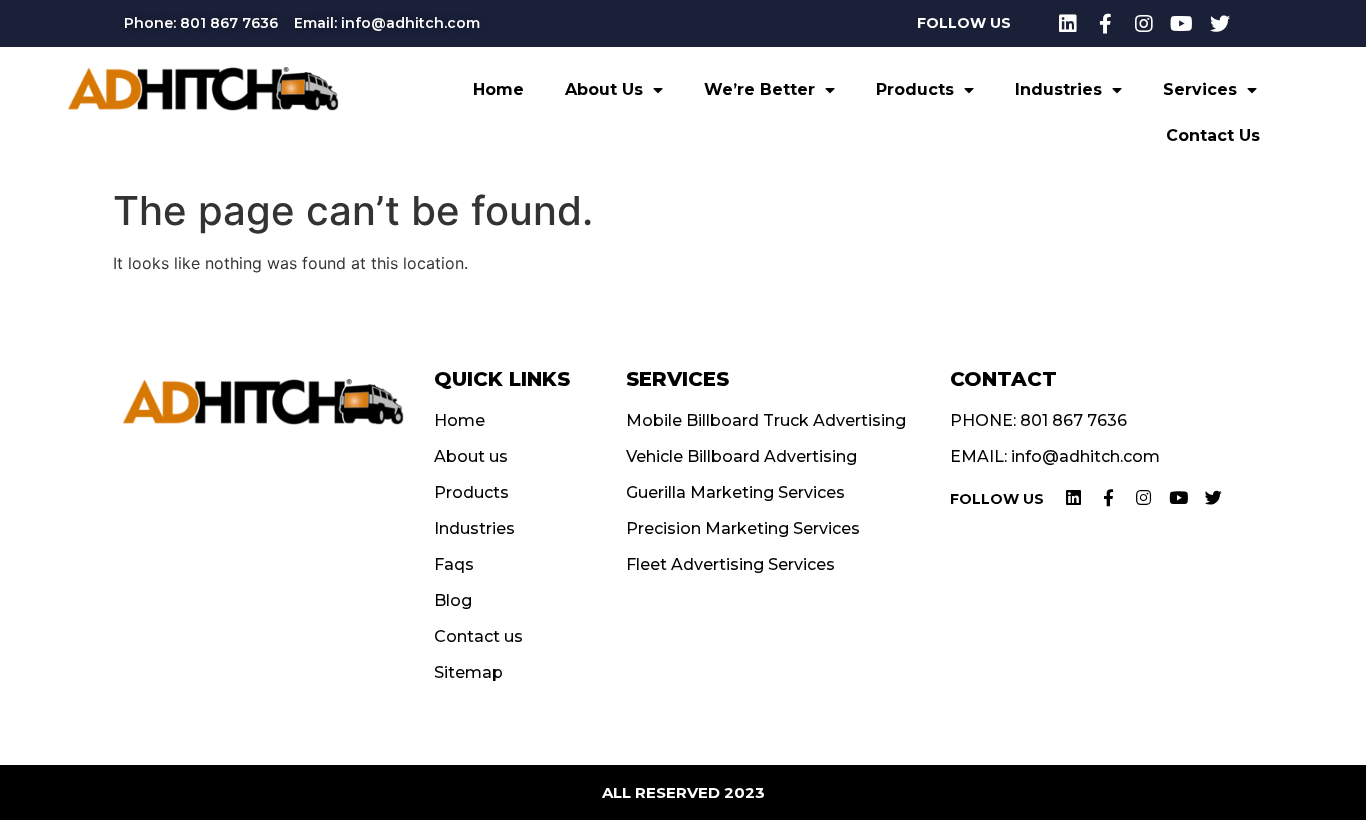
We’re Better (759, 89)
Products (915, 89)
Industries (1058, 89)
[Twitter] (1220, 24)
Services (1200, 89)
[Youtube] (1182, 24)
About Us (604, 89)
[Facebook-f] (1106, 24)
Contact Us (1213, 135)
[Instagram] (1144, 24)
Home (498, 89)
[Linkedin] (1068, 24)
